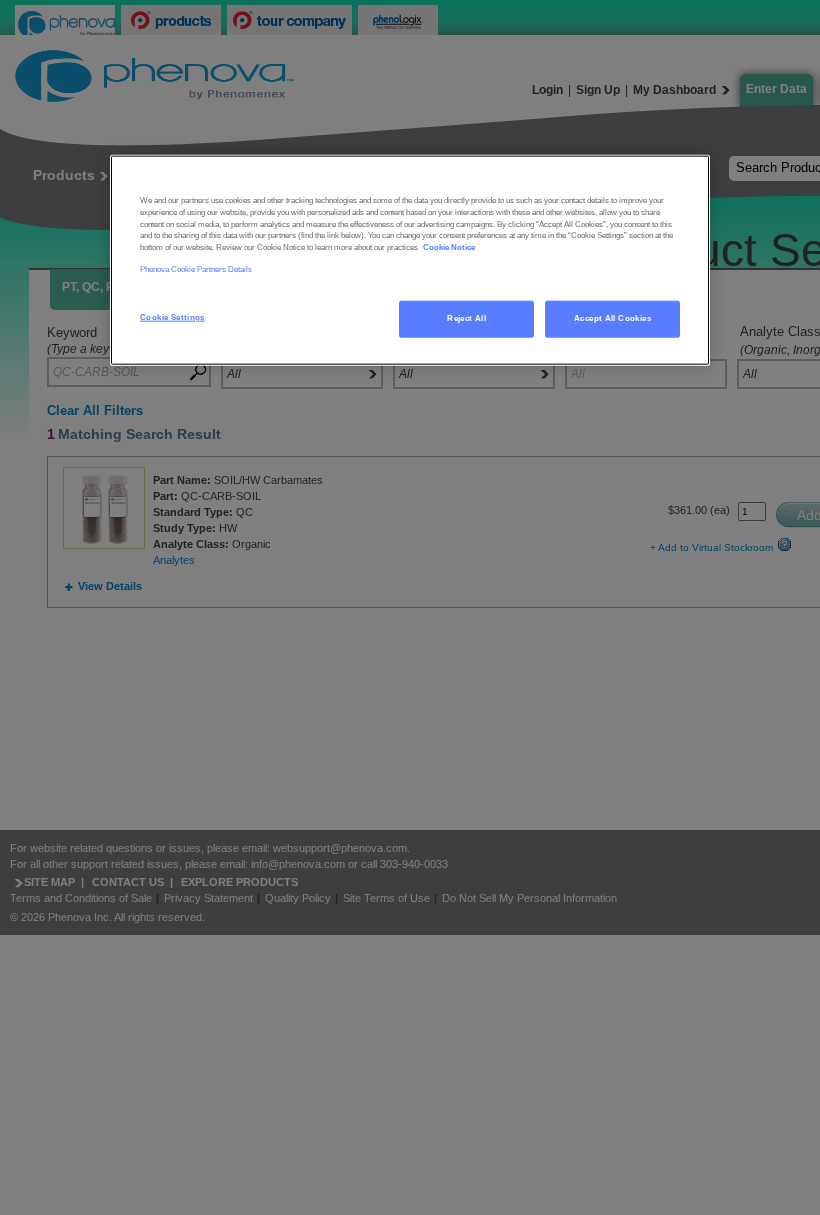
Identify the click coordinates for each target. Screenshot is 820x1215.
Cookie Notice (449, 247)
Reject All (466, 317)
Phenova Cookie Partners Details (196, 269)
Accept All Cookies (612, 317)
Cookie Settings (172, 316)
